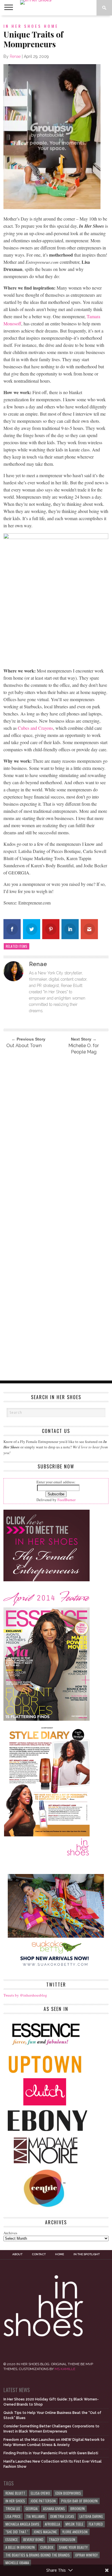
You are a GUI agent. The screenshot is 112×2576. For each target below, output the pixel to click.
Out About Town (24, 1046)
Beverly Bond (33, 2539)
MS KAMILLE (65, 2369)
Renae (15, 56)
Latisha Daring (91, 2516)
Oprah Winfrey (86, 2555)
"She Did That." (17, 2532)
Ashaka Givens (54, 2509)
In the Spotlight (87, 2254)
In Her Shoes (15, 2501)
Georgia (32, 2509)
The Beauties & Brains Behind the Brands (38, 2555)
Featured (96, 2524)
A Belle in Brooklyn (20, 2547)
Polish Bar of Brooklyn (79, 2501)
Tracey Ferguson (62, 2539)
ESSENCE (12, 2539)
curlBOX (47, 2547)
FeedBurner (66, 1500)
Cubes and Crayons (35, 728)
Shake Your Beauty (73, 2547)
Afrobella (52, 2524)
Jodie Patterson (43, 2501)
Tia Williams (35, 2516)
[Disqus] (56, 1137)
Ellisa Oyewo (40, 2493)
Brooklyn (78, 2509)
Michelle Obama (17, 2563)
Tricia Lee (13, 2509)
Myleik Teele (74, 2524)
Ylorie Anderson (75, 2532)
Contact (39, 2254)
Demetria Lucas (62, 2516)
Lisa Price (13, 2516)
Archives (10, 2233)
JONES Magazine (45, 2532)
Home (60, 2254)
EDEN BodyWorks (68, 2493)
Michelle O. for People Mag (84, 1049)
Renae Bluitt (15, 2493)
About (17, 2254)
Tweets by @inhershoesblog (25, 1995)
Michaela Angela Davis (22, 2524)
